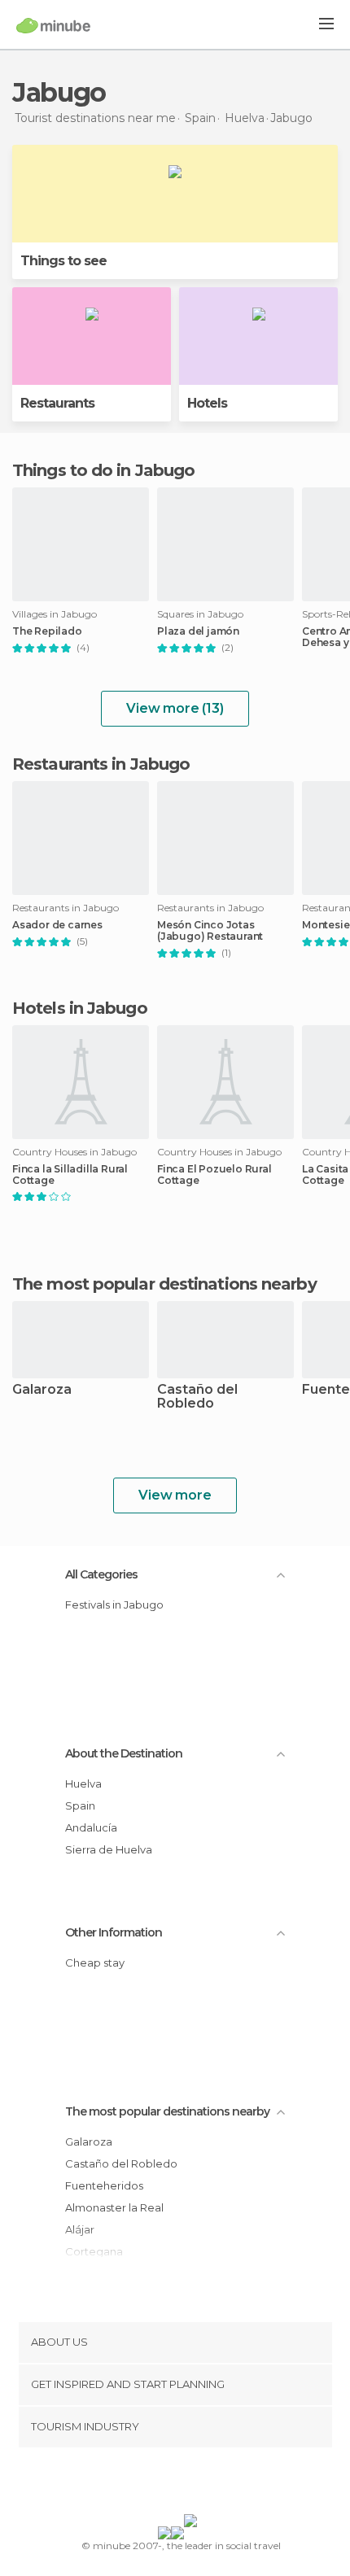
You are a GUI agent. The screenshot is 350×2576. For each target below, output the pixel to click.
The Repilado (47, 631)
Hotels (207, 403)
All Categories (101, 1574)
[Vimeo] (192, 2484)
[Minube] (53, 25)
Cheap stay (95, 1963)
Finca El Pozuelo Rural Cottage (214, 1175)
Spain (80, 1805)
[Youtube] (213, 2484)
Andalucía (91, 1827)
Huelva (83, 1784)
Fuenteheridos (104, 2185)
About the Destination (124, 1753)
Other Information (114, 1932)
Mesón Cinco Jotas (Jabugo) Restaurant (210, 931)
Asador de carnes (57, 925)
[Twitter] (171, 2484)
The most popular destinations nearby (164, 1284)
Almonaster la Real (114, 2207)
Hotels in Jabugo (80, 1008)
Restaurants (57, 403)
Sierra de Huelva (109, 1849)
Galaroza (42, 1390)
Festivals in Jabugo (114, 1605)
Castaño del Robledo (197, 1397)
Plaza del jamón (198, 631)
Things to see (63, 261)
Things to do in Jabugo (103, 470)
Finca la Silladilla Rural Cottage (70, 1175)
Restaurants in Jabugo (101, 764)
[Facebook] (150, 2484)
